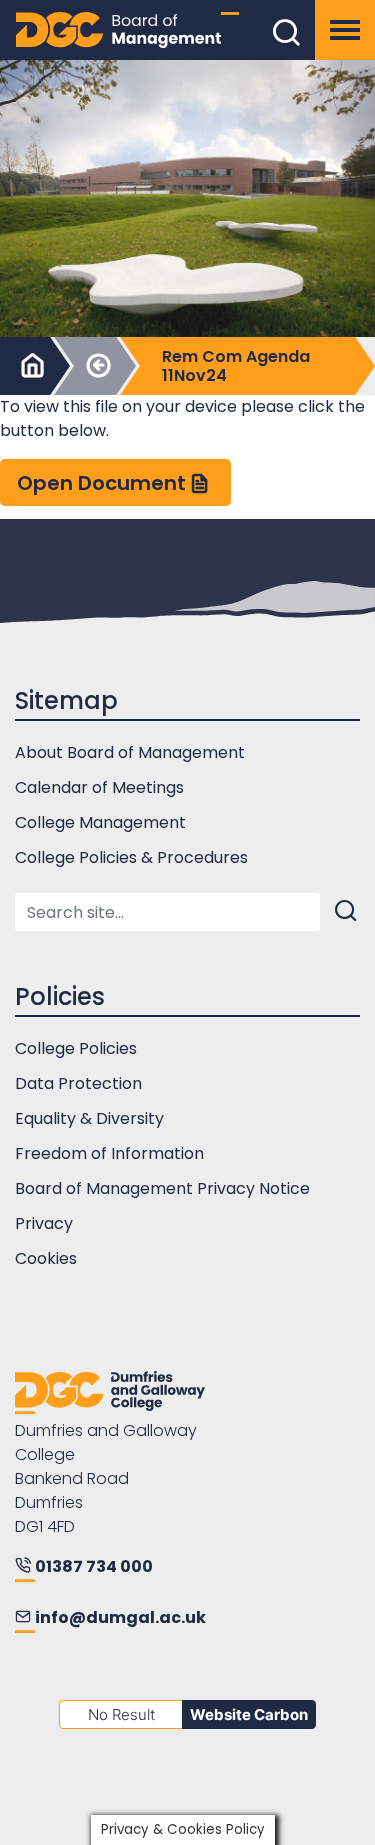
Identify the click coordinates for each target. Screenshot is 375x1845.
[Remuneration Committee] (96, 366)
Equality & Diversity (89, 1118)
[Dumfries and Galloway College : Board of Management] (110, 1392)
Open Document (101, 483)
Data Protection (78, 1083)
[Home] (30, 366)
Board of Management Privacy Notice (162, 1188)
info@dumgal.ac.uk (120, 1617)
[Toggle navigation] (345, 30)
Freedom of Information (109, 1153)
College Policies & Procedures (131, 857)
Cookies (46, 1258)
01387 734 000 (94, 1566)
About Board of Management (130, 752)
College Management (100, 822)
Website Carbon (249, 1714)
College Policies (76, 1048)
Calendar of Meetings (99, 787)
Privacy (44, 1223)
